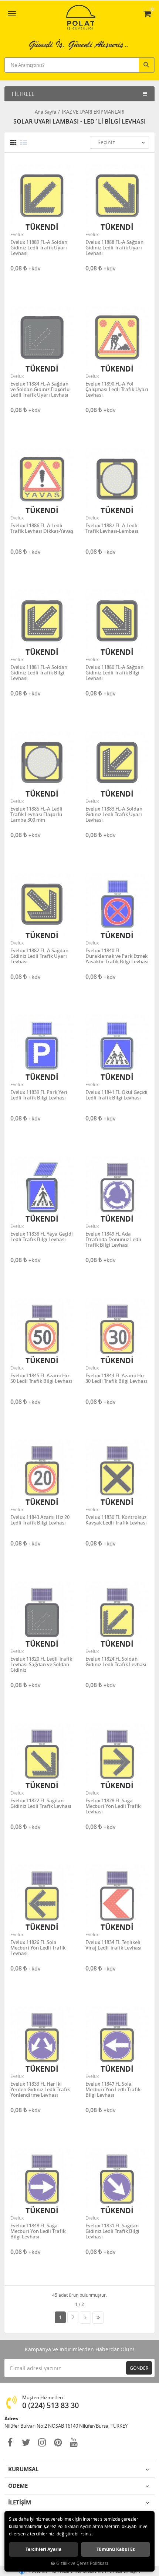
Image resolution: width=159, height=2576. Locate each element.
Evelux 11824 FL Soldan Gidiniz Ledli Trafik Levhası (116, 1662)
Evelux (17, 234)
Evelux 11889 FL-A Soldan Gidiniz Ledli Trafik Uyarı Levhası (39, 248)
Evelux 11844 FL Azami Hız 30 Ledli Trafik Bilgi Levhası (116, 1379)
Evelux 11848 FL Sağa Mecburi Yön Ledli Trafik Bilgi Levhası (38, 2231)
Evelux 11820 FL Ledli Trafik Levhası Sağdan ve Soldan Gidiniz (41, 1665)
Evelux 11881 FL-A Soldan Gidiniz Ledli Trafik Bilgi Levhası (39, 673)
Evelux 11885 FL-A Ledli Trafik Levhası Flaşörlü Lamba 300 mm (36, 814)
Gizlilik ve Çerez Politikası (82, 2563)
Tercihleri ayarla (43, 2549)
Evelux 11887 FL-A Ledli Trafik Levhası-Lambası (112, 529)
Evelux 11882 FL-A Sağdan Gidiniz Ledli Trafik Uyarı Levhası (39, 956)
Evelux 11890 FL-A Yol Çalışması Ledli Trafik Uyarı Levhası (117, 389)
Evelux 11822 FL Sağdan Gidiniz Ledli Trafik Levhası (41, 1804)
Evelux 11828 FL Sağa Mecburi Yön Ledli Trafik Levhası (113, 1806)
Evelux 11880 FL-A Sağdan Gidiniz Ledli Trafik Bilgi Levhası (114, 673)
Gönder (139, 2368)
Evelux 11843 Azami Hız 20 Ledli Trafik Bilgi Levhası (40, 1520)
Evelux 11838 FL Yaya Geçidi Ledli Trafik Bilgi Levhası (42, 1237)
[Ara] (147, 64)
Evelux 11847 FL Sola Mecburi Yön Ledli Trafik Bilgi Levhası (113, 2090)
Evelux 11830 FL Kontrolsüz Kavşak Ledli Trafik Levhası (116, 1520)
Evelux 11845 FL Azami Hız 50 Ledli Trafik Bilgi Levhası (41, 1379)
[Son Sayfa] (98, 2318)
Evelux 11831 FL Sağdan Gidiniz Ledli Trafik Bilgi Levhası (112, 2231)
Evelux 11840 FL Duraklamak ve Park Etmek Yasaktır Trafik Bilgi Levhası (117, 956)
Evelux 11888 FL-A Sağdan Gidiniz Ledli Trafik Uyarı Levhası (114, 248)
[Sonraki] (85, 2318)
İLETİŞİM (20, 2502)
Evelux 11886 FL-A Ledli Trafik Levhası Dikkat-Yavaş (42, 529)
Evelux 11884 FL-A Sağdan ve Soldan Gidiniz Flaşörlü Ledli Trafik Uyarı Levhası (40, 389)
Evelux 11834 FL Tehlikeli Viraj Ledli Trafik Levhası (114, 1945)
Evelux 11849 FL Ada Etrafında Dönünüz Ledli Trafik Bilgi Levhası (113, 1239)
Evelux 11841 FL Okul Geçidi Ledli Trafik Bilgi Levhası (116, 1095)
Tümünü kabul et (116, 2549)
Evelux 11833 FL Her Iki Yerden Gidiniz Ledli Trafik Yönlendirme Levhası (40, 2090)
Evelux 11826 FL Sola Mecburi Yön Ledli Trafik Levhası (38, 1948)
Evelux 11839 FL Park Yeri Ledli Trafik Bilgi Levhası (39, 1095)
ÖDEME (18, 2486)
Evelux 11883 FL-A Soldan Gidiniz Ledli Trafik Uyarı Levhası (114, 814)
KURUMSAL (23, 2469)
